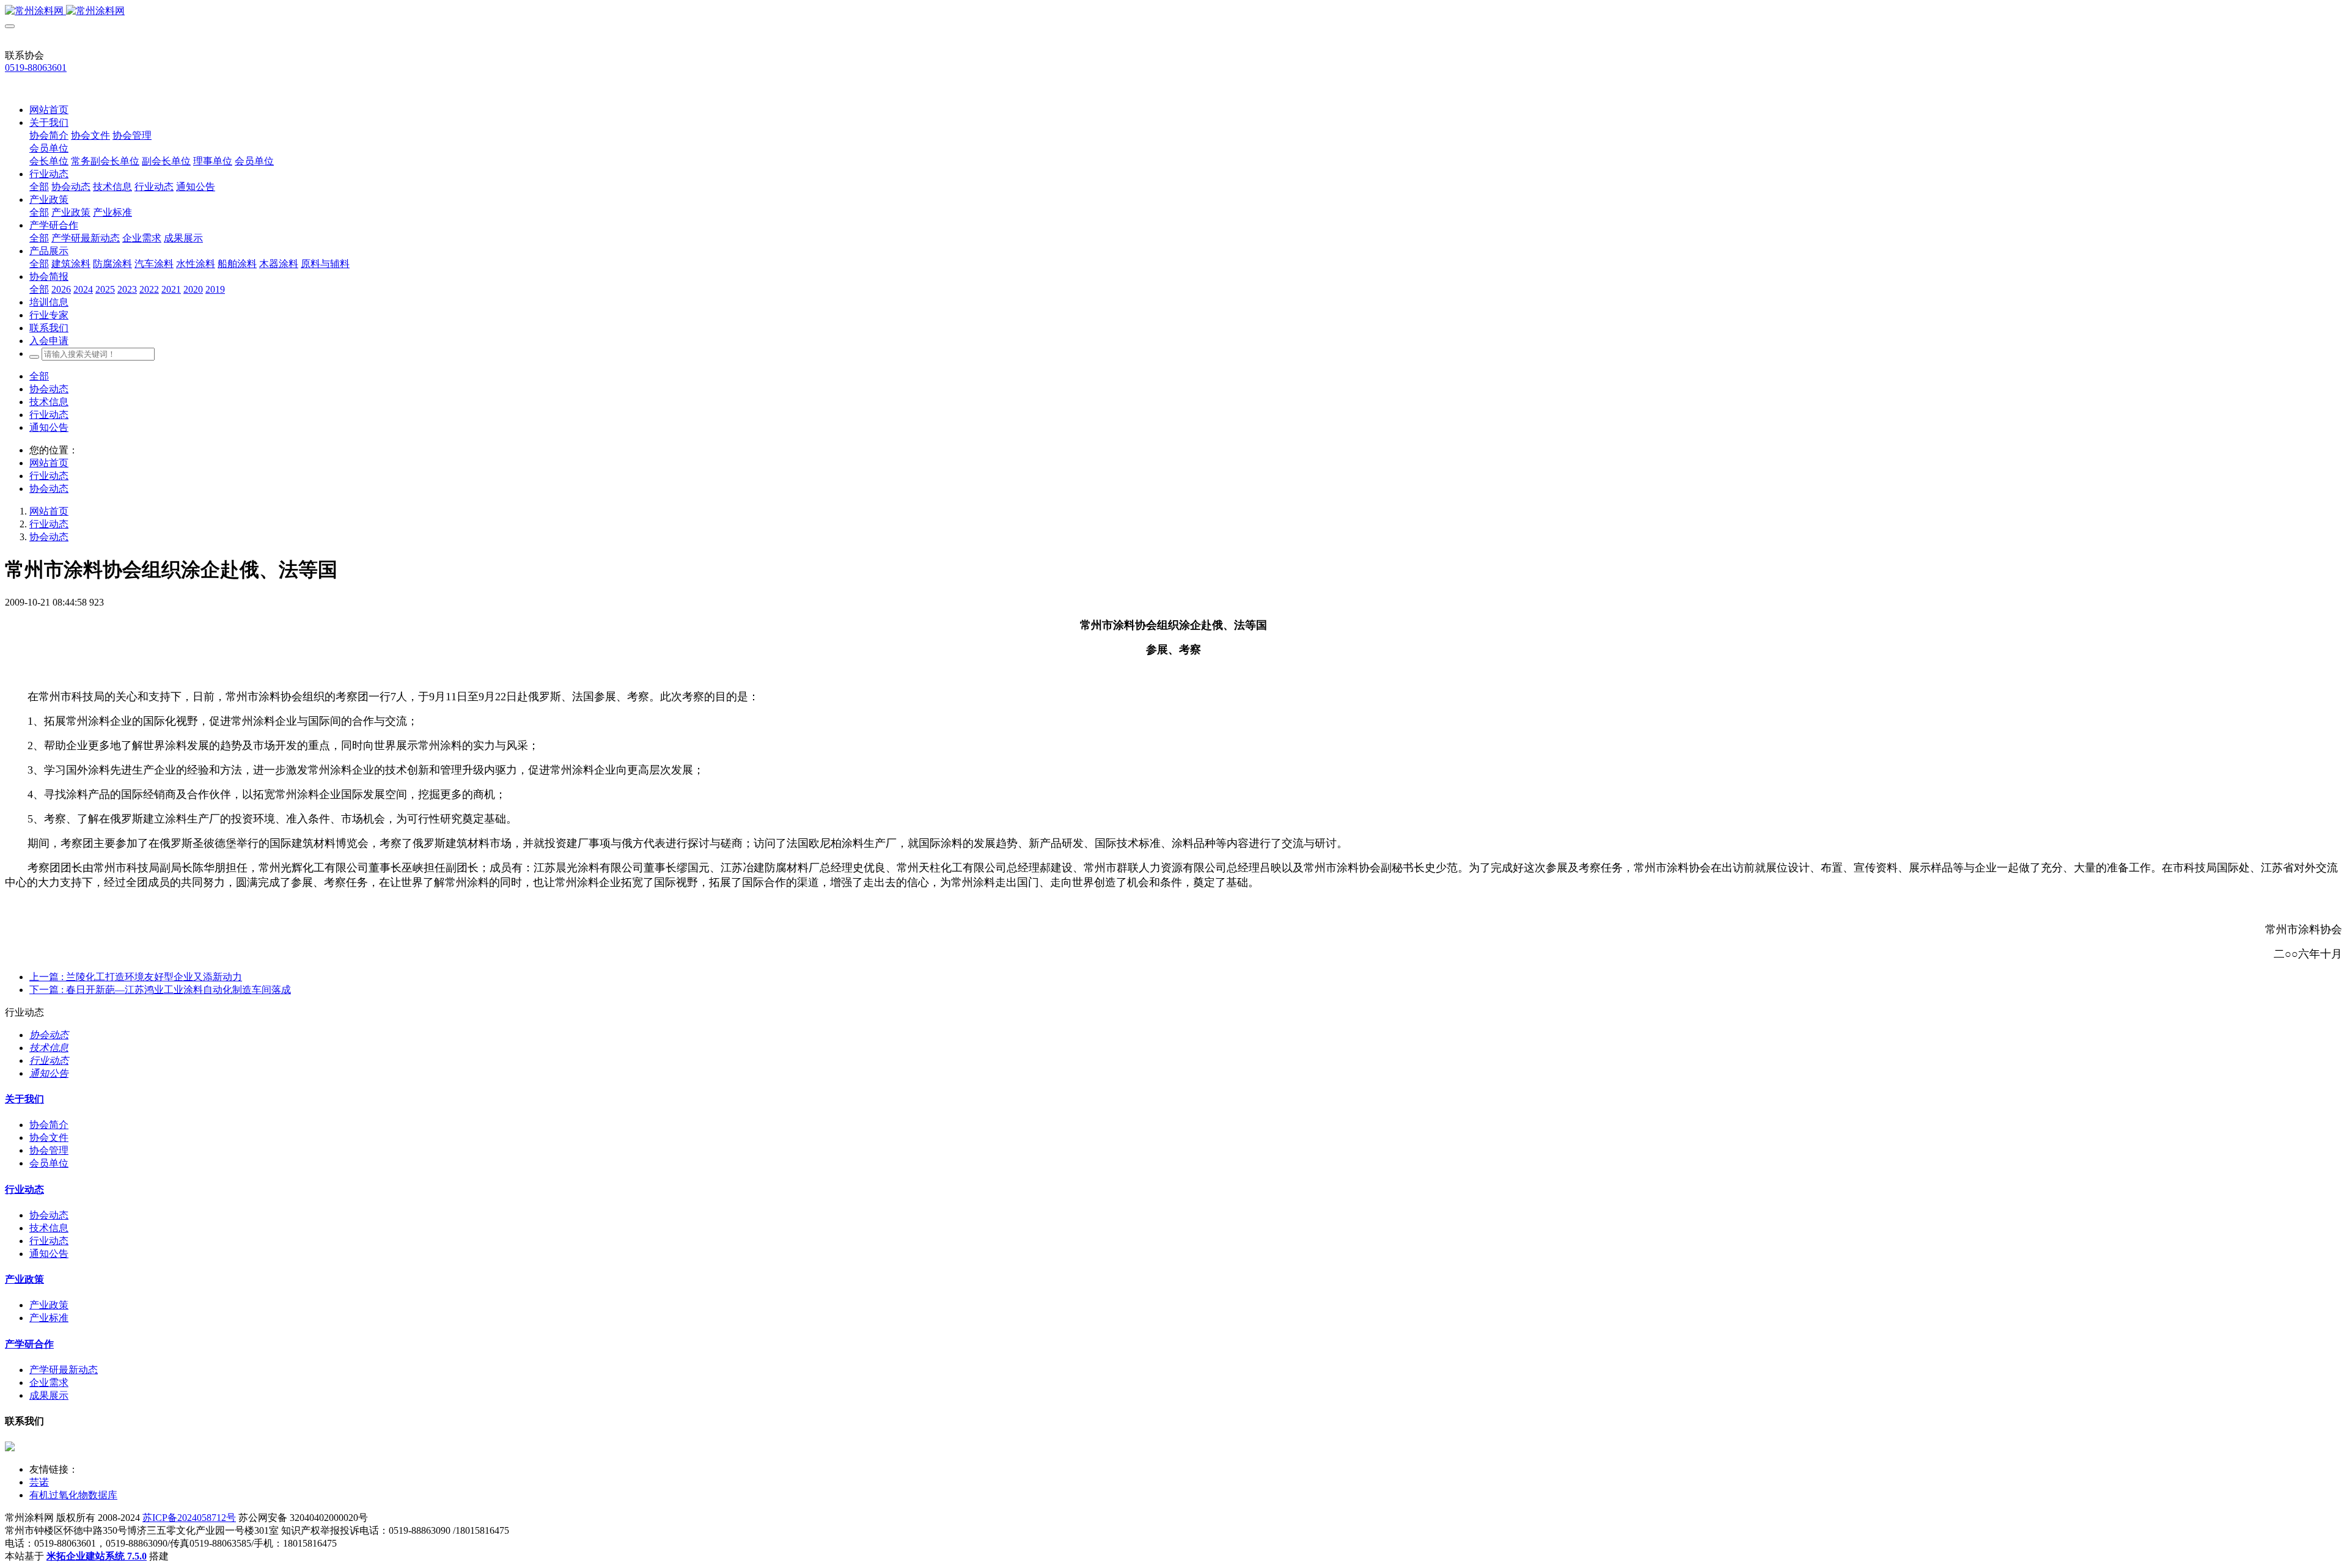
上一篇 (136, 977)
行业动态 (49, 415)
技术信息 (49, 402)
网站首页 (49, 110)
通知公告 (49, 427)
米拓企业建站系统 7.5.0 (97, 1556)
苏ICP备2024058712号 (189, 1518)
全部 (39, 187)
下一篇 (160, 990)
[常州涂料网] (1173, 11)
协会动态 (49, 389)
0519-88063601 (36, 68)
